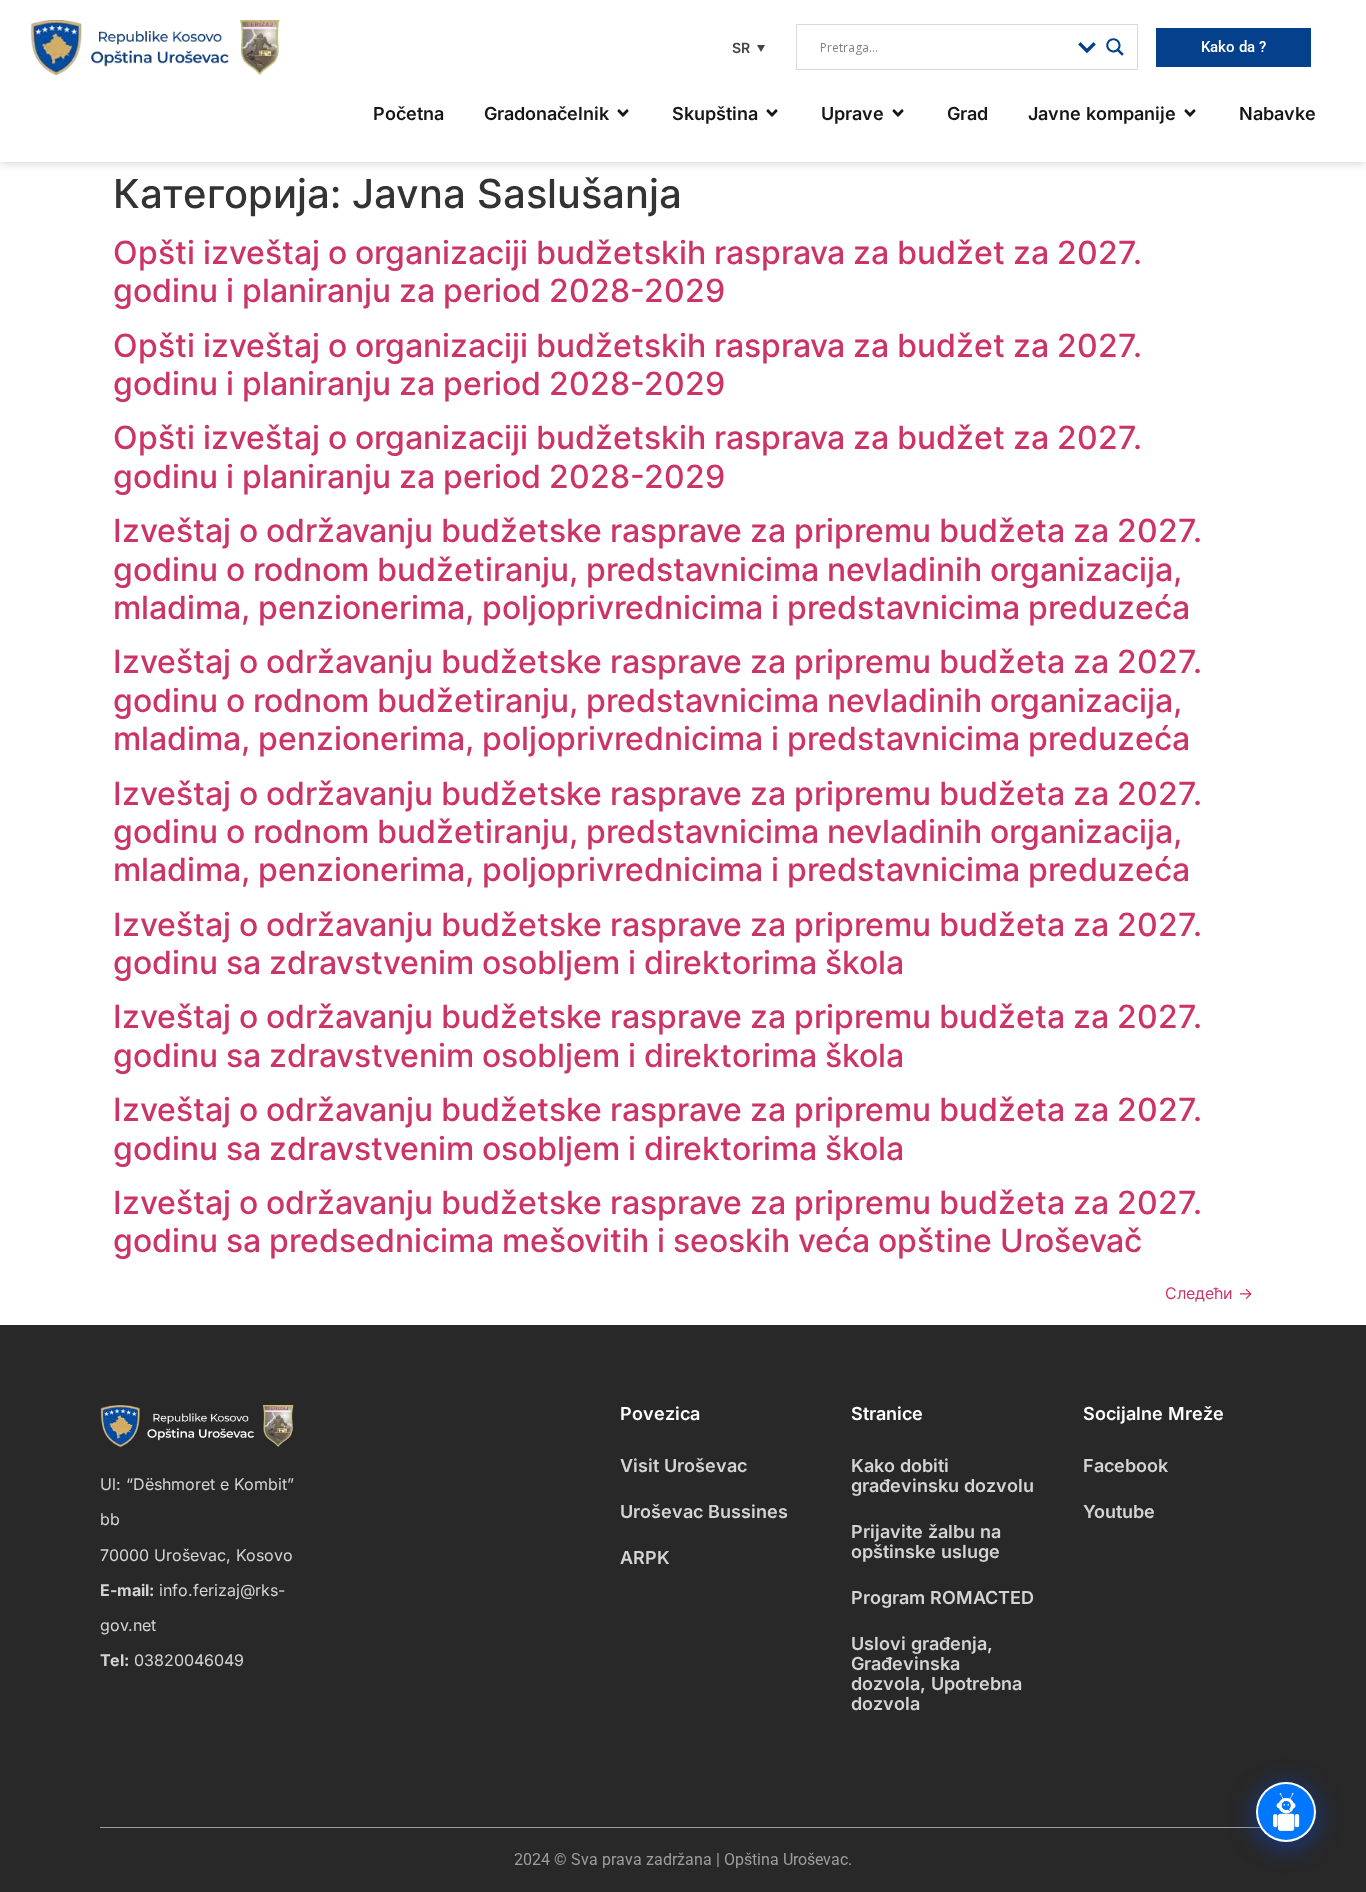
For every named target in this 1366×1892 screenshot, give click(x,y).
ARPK (645, 1557)
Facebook (1125, 1465)
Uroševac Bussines (704, 1511)
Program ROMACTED (942, 1597)
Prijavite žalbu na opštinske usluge (926, 1541)
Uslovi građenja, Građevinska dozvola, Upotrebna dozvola (936, 1673)
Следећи (1209, 1293)
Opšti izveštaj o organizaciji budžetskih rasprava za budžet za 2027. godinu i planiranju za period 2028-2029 (627, 271)
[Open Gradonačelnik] (623, 113)
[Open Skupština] (772, 113)
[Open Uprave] (898, 113)
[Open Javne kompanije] (1190, 113)
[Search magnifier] (1115, 47)
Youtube (1119, 1511)
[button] (746, 47)
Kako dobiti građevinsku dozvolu (942, 1475)
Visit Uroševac (683, 1465)
